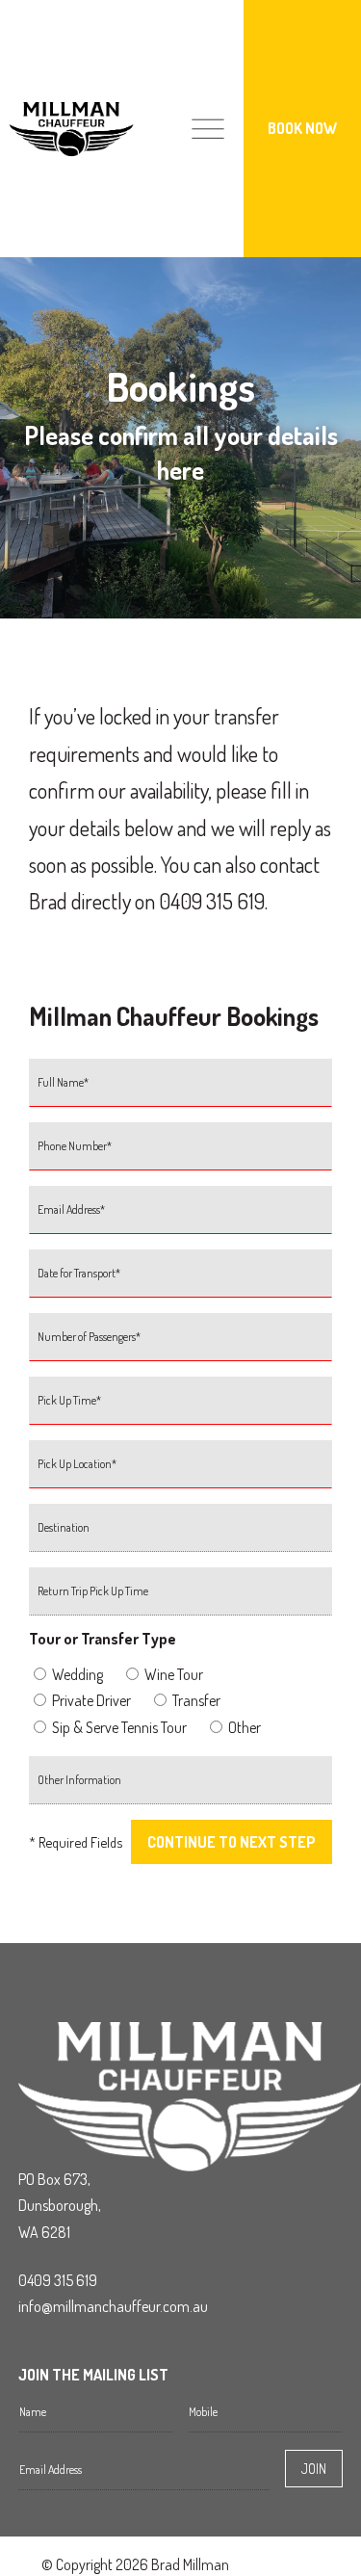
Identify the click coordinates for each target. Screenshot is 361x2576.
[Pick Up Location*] (180, 1472)
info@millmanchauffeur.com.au (113, 2306)
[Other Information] (180, 1788)
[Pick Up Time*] (180, 1408)
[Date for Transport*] (180, 1281)
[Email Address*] (180, 1218)
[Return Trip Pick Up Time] (180, 1599)
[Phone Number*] (180, 1154)
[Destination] (180, 1536)
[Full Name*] (180, 1091)
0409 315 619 (58, 2280)
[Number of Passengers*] (180, 1345)
